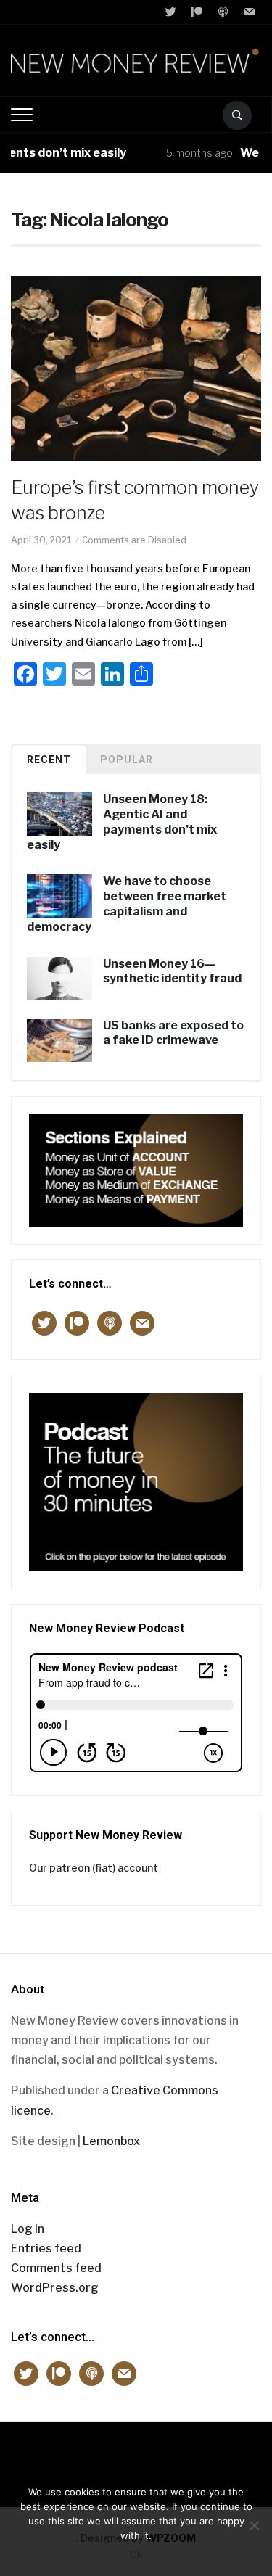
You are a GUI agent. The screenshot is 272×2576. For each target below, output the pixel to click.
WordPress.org (55, 2288)
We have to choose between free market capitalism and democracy (127, 904)
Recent (49, 760)
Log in (28, 2229)
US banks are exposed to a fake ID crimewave (173, 1033)
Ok (136, 2554)
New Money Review (136, 2457)
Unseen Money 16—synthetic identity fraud (172, 971)
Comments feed (56, 2268)
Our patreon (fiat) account (94, 1868)
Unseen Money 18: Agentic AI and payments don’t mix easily (122, 822)
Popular (127, 760)
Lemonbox (111, 2141)
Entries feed (46, 2248)
